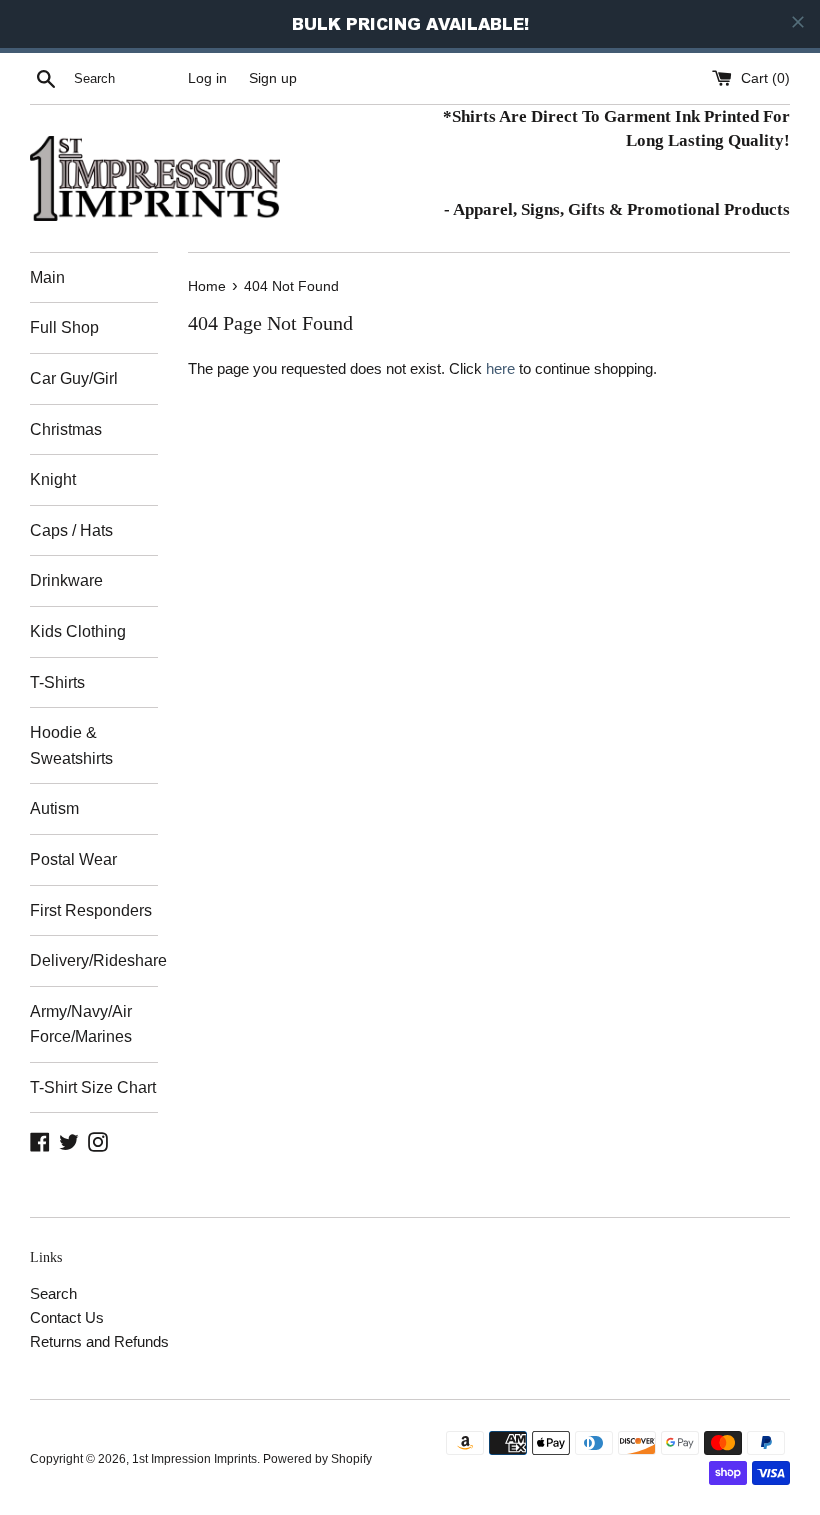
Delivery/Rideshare (94, 960)
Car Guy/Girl (74, 378)
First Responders (91, 910)
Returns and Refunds (99, 1341)
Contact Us (67, 1317)
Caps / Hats (71, 530)
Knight (53, 479)
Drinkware (66, 580)
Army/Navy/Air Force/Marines (81, 1024)
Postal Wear (73, 859)
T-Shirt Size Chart (93, 1087)
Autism (54, 808)
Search (53, 1293)
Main (47, 277)
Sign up (273, 78)
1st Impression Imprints (194, 1459)
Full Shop (64, 327)
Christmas (66, 429)
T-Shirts (57, 682)
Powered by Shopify (317, 1459)
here (500, 368)
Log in (207, 78)
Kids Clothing (78, 631)
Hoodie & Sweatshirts (71, 745)
